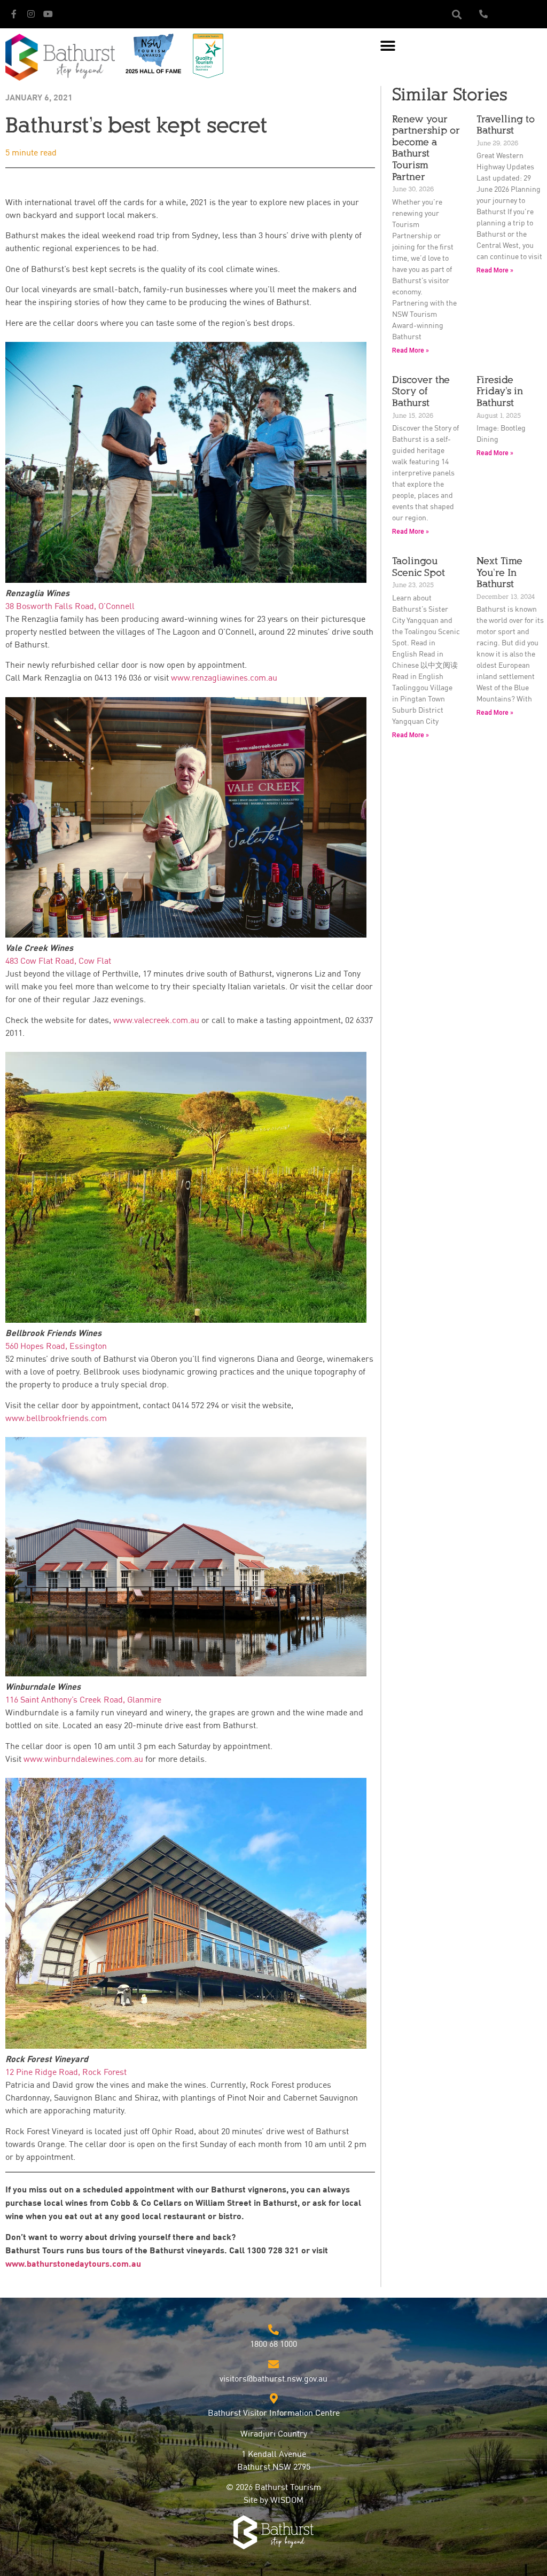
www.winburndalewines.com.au (83, 1760)
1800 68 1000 (273, 2345)
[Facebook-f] (14, 14)
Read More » (411, 350)
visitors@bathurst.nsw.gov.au (273, 2379)
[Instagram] (31, 14)
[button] (456, 14)
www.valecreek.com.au (156, 1021)
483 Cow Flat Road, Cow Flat (58, 962)
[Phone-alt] (483, 14)
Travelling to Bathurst (506, 125)
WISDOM (287, 2501)
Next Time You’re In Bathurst (499, 572)
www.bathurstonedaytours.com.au (73, 2264)
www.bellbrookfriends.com (56, 1419)
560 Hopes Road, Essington (56, 1347)
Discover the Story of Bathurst (421, 391)
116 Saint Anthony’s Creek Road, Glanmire (83, 1700)
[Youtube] (48, 14)
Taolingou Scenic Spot (419, 567)
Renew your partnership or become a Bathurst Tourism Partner (426, 148)
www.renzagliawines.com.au (224, 678)
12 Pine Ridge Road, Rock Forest (66, 2073)
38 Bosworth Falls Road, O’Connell (70, 607)
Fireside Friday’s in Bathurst (500, 391)
